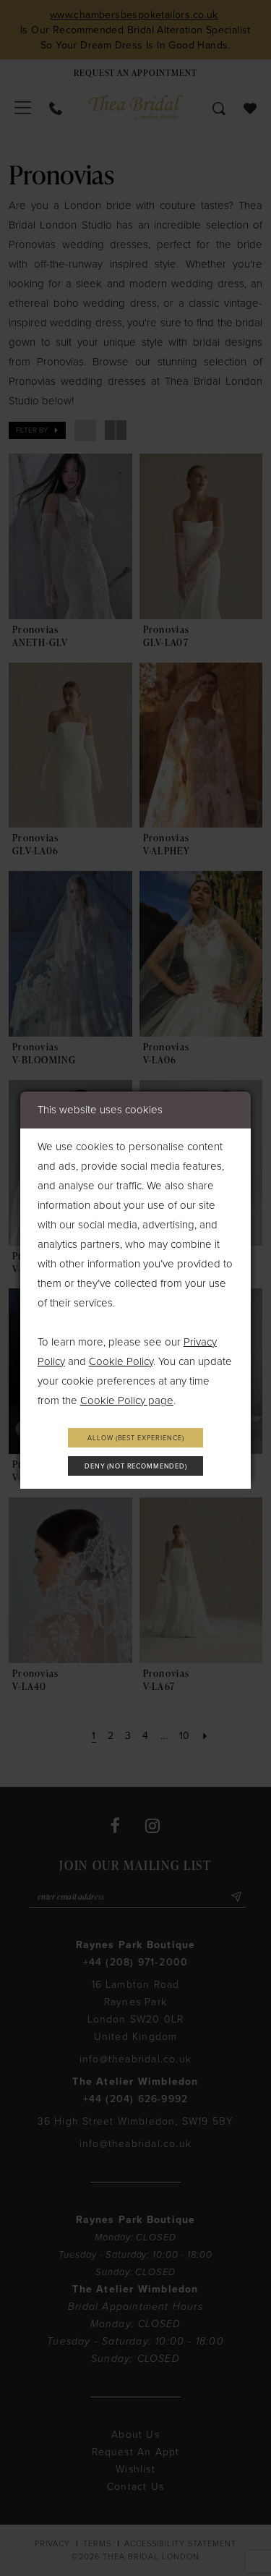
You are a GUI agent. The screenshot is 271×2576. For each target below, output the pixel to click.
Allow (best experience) (135, 1438)
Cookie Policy (121, 1361)
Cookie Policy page (127, 1400)
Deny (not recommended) (136, 1466)
